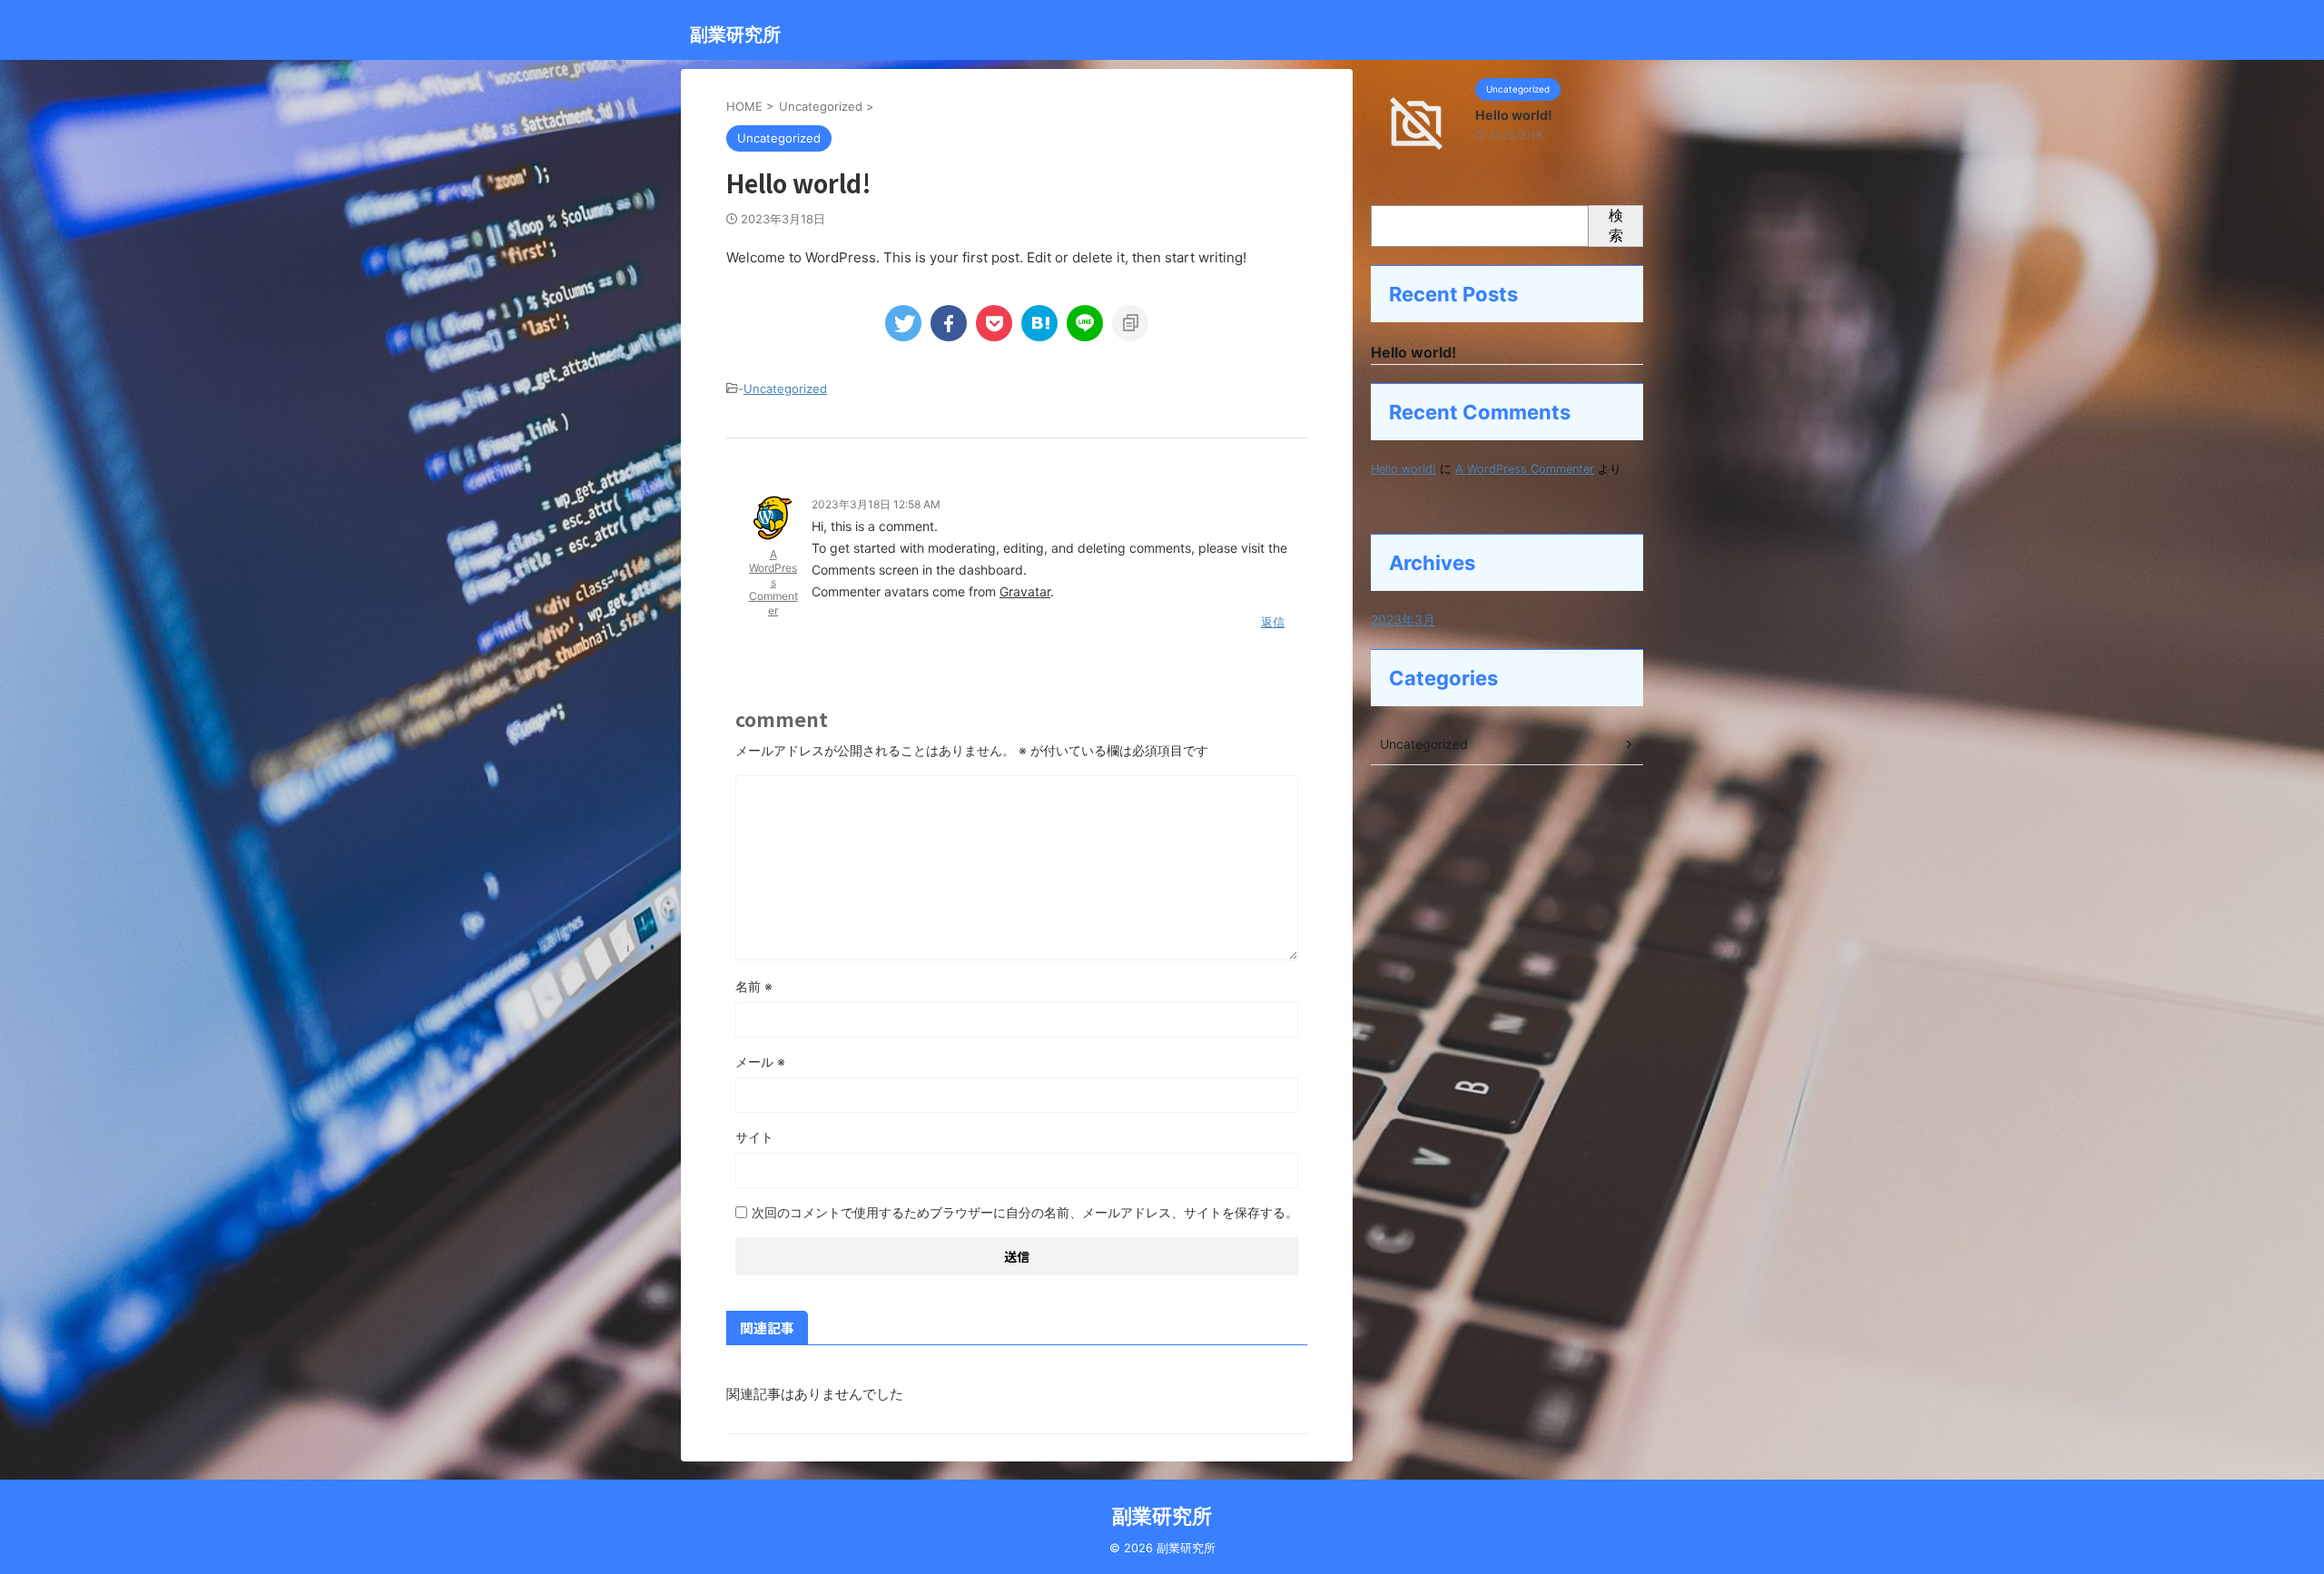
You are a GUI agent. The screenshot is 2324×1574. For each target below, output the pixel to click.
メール (760, 1062)
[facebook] (949, 323)
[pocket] (994, 323)
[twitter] (903, 323)
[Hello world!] (1039, 323)
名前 (754, 986)
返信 (1273, 622)
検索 (1616, 225)
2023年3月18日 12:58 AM (876, 504)
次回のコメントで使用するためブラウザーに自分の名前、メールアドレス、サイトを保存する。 (1025, 1212)
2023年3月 (1403, 620)
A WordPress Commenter (773, 582)
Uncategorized (785, 389)
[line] (1085, 323)
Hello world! (1514, 115)
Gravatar (1025, 591)
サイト (754, 1137)
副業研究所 (735, 34)
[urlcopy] (1130, 323)
